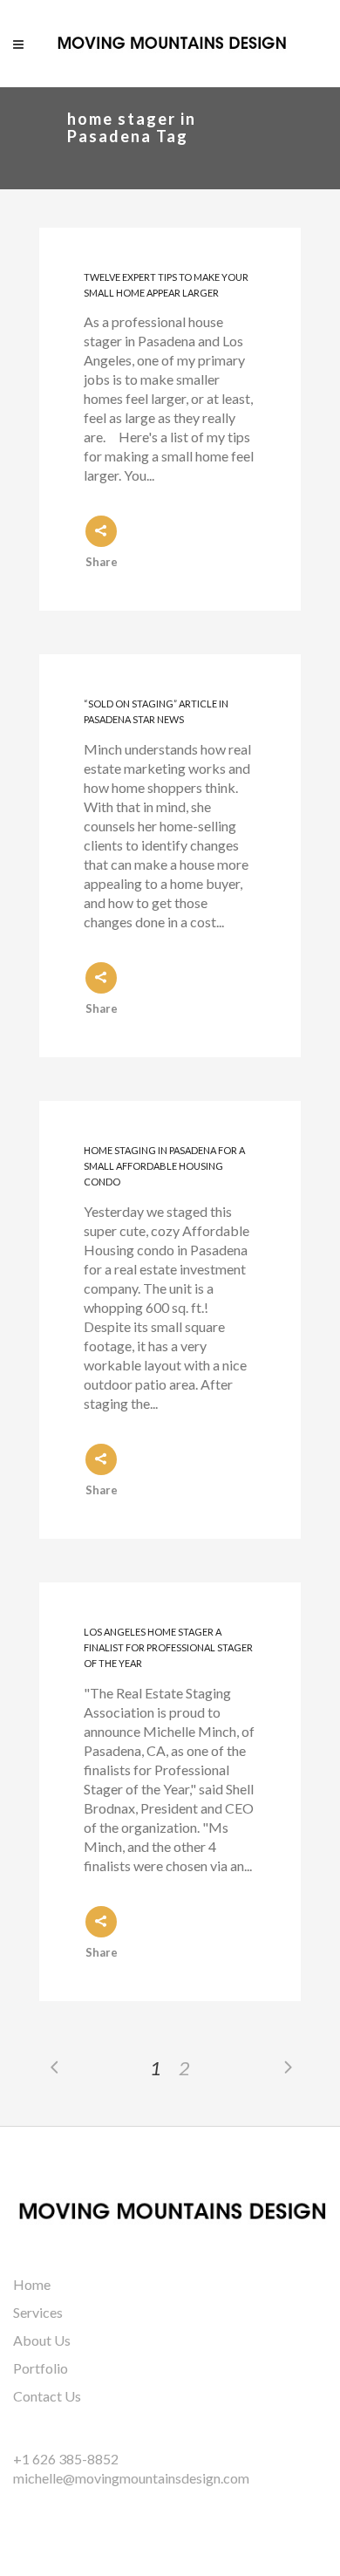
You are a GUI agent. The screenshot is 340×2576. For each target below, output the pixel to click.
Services (38, 2312)
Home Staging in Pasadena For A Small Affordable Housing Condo (164, 1166)
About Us (42, 2340)
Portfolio (41, 2368)
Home (32, 2284)
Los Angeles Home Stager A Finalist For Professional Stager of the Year (168, 1648)
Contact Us (47, 2396)
